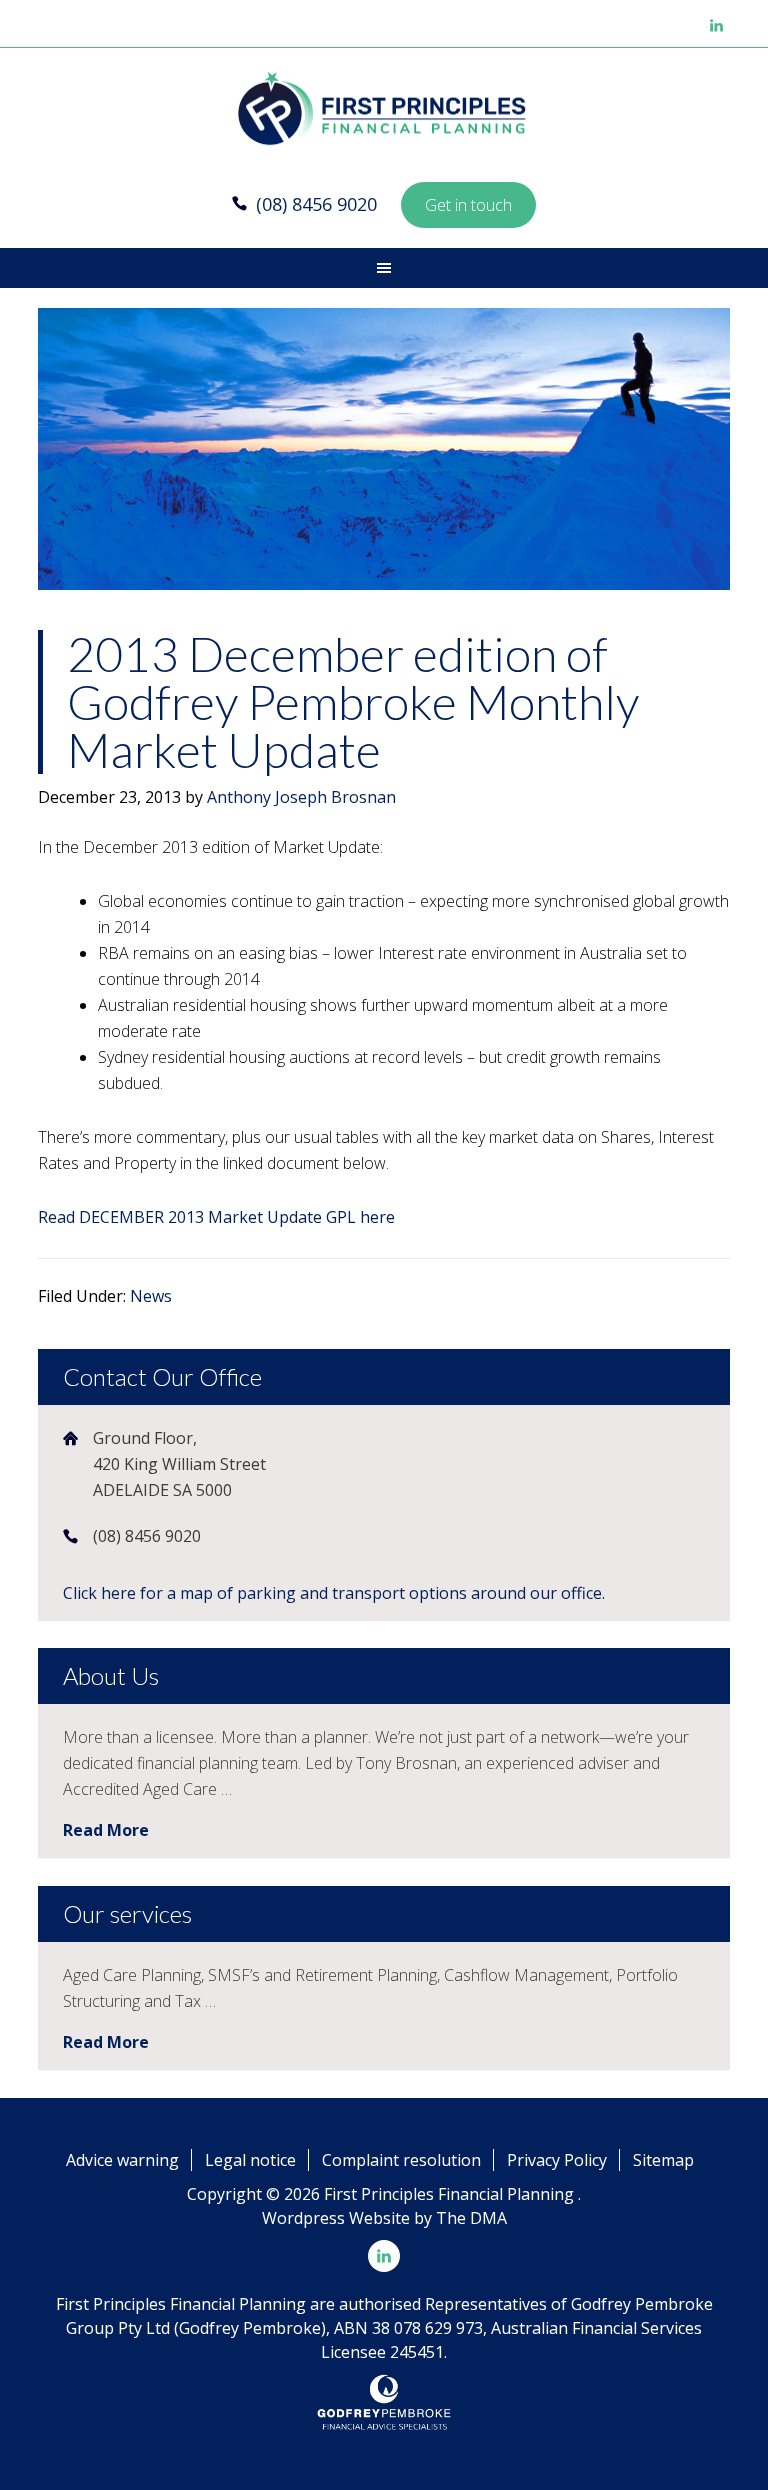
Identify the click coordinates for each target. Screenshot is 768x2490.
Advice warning (122, 2160)
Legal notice (250, 2160)
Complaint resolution (401, 2160)
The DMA (471, 2218)
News (151, 1296)
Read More (106, 1830)
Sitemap (663, 2160)
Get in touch (468, 205)
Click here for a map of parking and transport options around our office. (334, 1593)
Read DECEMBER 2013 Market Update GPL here (216, 1217)
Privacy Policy (557, 2160)
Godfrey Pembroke (384, 110)
